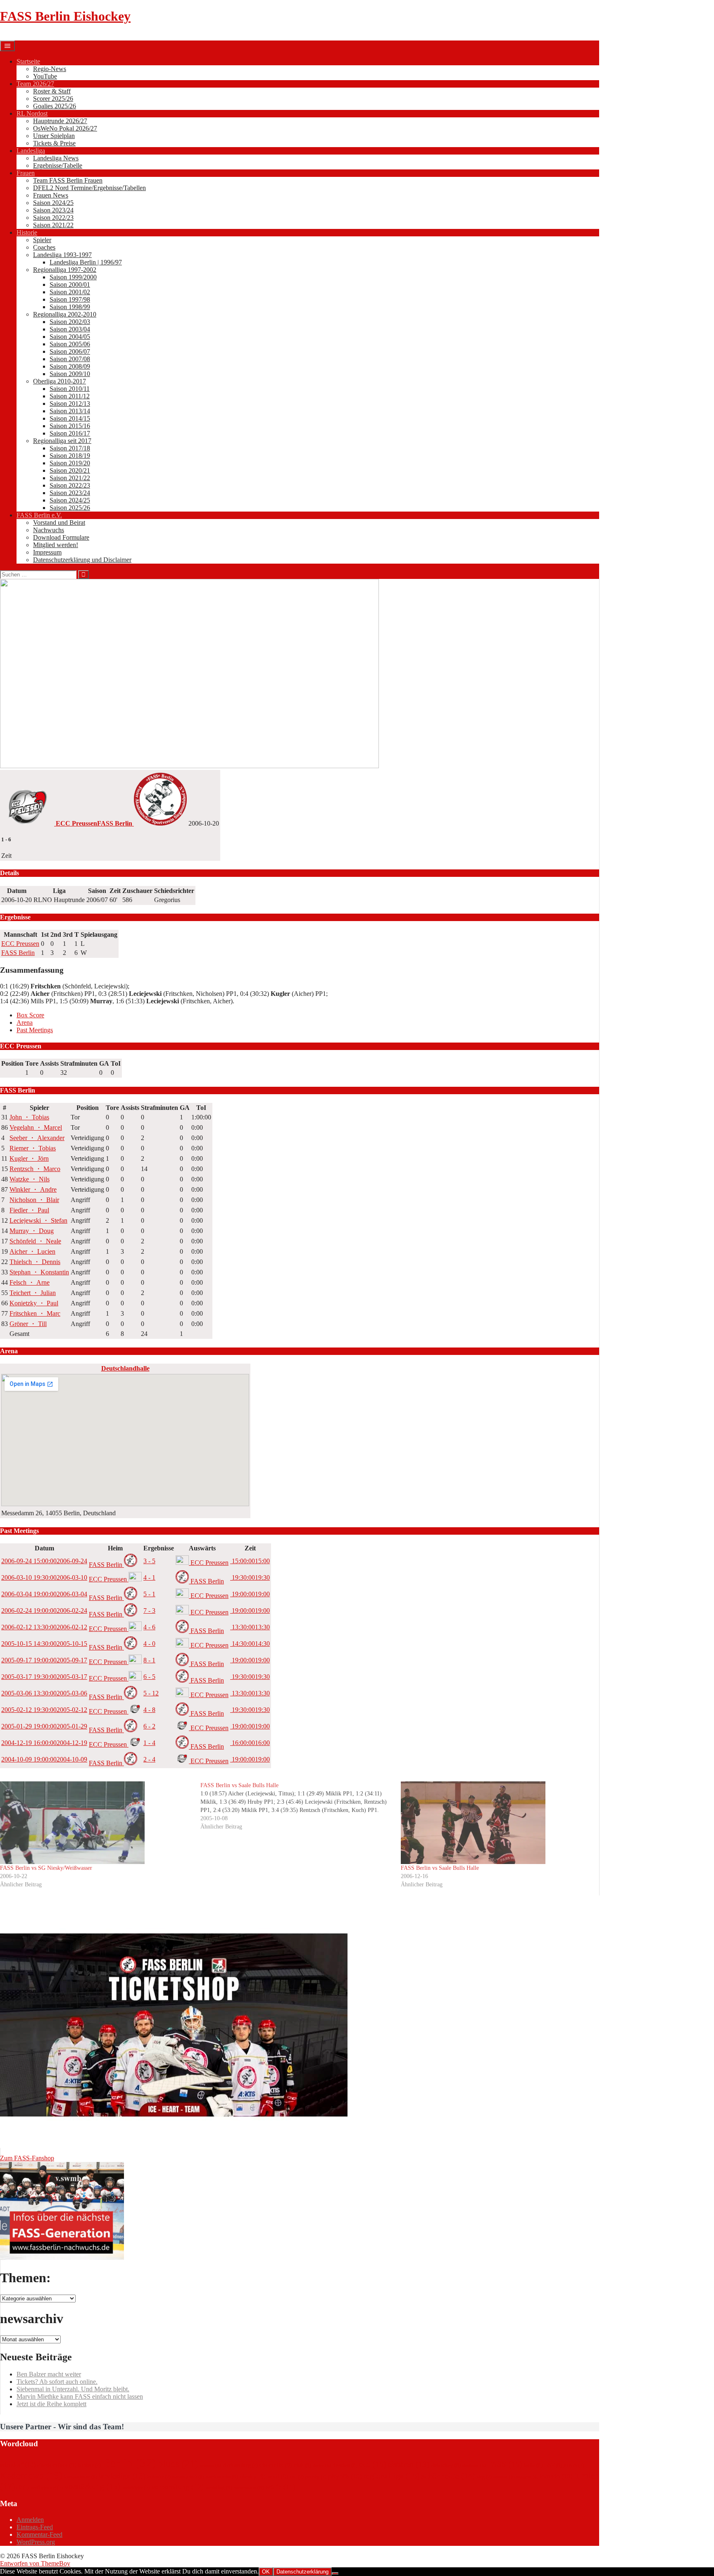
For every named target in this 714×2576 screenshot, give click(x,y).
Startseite (28, 61)
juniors (574, 2465)
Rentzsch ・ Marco (35, 1169)
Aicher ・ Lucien (32, 1251)
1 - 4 (149, 1743)
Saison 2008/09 (70, 366)
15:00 (250, 1561)
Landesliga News (56, 158)
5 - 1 (149, 1594)
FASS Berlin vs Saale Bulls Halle (440, 1868)
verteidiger (136, 2488)
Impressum (47, 552)
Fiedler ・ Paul (29, 1210)
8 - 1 (149, 1660)
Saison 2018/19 (70, 456)
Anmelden (30, 2520)
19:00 (250, 1594)
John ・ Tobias (29, 1117)
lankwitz (159, 2477)
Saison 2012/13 (70, 404)
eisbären (408, 2464)
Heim (115, 1548)
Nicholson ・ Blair (34, 1200)
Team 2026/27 (35, 84)
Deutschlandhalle (125, 1368)
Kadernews (31, 2475)
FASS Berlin (18, 953)
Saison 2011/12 (70, 396)
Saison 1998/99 (70, 307)
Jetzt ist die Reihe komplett (51, 2404)
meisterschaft (188, 2477)
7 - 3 (149, 1611)
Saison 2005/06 (70, 344)
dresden (345, 2465)
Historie (27, 232)
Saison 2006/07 (70, 351)
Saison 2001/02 (70, 292)
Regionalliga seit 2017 (62, 441)
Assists (49, 1063)
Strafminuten (79, 1063)
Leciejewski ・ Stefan (38, 1220)
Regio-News (50, 69)
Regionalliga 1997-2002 (65, 270)
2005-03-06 (44, 1693)
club (302, 2465)
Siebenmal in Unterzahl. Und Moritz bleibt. (73, 2389)
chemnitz (276, 2465)
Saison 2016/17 (70, 433)
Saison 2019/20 (70, 463)
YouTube (45, 76)
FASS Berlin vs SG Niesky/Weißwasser (46, 1868)
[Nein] (335, 2574)
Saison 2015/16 (70, 426)
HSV (553, 2465)
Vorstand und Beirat (59, 523)
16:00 (250, 1743)
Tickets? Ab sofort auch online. (57, 2382)
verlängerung (46, 2488)
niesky (253, 2476)
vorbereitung (177, 2487)
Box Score (30, 1015)
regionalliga (392, 2476)
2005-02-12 (44, 1710)
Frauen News (51, 195)
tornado (556, 2476)
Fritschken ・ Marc (35, 1313)
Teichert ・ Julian (33, 1293)
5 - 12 (151, 1693)
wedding (219, 2487)
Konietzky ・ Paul (34, 1303)
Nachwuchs (49, 530)
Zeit (250, 1548)
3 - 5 (149, 1561)
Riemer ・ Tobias (33, 1148)
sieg (484, 2477)
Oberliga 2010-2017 (59, 381)
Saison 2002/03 (70, 322)
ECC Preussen (20, 944)
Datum (44, 1548)
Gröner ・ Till (28, 1324)
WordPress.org (36, 2542)
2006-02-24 (44, 1611)
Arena (25, 1023)
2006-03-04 (44, 1594)
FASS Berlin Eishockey (65, 16)
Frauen (26, 173)
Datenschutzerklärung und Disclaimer (82, 560)
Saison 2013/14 (70, 411)
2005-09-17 (44, 1660)
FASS (505, 2464)
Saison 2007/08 (70, 359)
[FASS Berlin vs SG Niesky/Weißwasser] (96, 1823)
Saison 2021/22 (53, 225)
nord (278, 2476)
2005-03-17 (44, 1677)
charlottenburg (240, 2465)
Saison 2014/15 (70, 418)
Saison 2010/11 (70, 389)
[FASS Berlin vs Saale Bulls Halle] (301, 1806)
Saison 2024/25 (53, 203)
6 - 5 (149, 1677)
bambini (89, 2465)
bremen (210, 2465)
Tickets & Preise (54, 143)
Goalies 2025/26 (55, 106)
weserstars (249, 2487)
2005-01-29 (44, 1726)
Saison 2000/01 (70, 285)
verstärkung (92, 2486)
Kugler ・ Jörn (29, 1158)
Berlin (129, 2463)
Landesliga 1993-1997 (62, 255)
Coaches (44, 247)
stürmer (504, 2477)
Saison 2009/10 (70, 374)
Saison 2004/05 (70, 337)
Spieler (42, 240)
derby (322, 2465)
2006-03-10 (44, 1577)
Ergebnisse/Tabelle (58, 165)
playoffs (345, 2476)
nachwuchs (222, 2477)
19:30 (250, 1577)
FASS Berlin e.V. (39, 515)
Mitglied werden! (56, 545)
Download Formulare (61, 537)
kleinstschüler (81, 2477)
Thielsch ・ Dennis (35, 1262)
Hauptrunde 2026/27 (60, 121)
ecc (373, 2464)
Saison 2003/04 (70, 329)
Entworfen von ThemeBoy (35, 2563)
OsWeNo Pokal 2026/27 (65, 128)
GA (104, 1063)
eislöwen (474, 2465)
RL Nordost (32, 113)
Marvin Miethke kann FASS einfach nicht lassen (80, 2396)
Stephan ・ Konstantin (39, 1272)
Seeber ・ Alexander (37, 1138)
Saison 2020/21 (70, 470)
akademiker (57, 2465)
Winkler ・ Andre (33, 1189)
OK (266, 2572)
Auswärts (202, 1548)
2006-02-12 (44, 1627)
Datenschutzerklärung (302, 2572)
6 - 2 (149, 1726)
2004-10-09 (44, 1759)
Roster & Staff (52, 91)
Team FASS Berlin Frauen (68, 180)
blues (178, 2463)
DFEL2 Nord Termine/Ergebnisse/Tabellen (89, 188)
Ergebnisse (159, 1548)
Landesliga (31, 151)
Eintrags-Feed (35, 2527)
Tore (32, 1063)
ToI (116, 1063)
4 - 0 (149, 1644)
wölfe (280, 2487)
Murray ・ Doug (32, 1231)
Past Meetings (35, 1030)
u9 (23, 2488)
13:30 (250, 1627)
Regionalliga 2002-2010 (65, 314)
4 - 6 (149, 1627)
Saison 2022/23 (53, 218)
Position (12, 1063)
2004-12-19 (44, 1743)
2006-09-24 (44, 1561)
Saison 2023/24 (53, 210)
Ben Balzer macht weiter (49, 2374)
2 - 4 (149, 1759)
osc (297, 2477)
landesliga (122, 2476)
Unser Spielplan (54, 136)
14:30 (250, 1644)
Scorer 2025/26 (53, 99)
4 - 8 (149, 1710)
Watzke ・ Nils (30, 1179)
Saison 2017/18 (70, 448)
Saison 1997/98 (70, 299)
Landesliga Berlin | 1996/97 (86, 262)
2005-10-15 (44, 1644)
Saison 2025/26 (70, 508)
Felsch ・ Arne (30, 1282)
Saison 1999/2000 (73, 277)
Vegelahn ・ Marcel (36, 1127)
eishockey (446, 2465)
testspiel (527, 2477)
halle (533, 2465)
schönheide (448, 2476)
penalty (316, 2477)
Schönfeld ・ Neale (35, 1241)
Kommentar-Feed (39, 2534)
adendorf (18, 2465)
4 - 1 (149, 1577)
